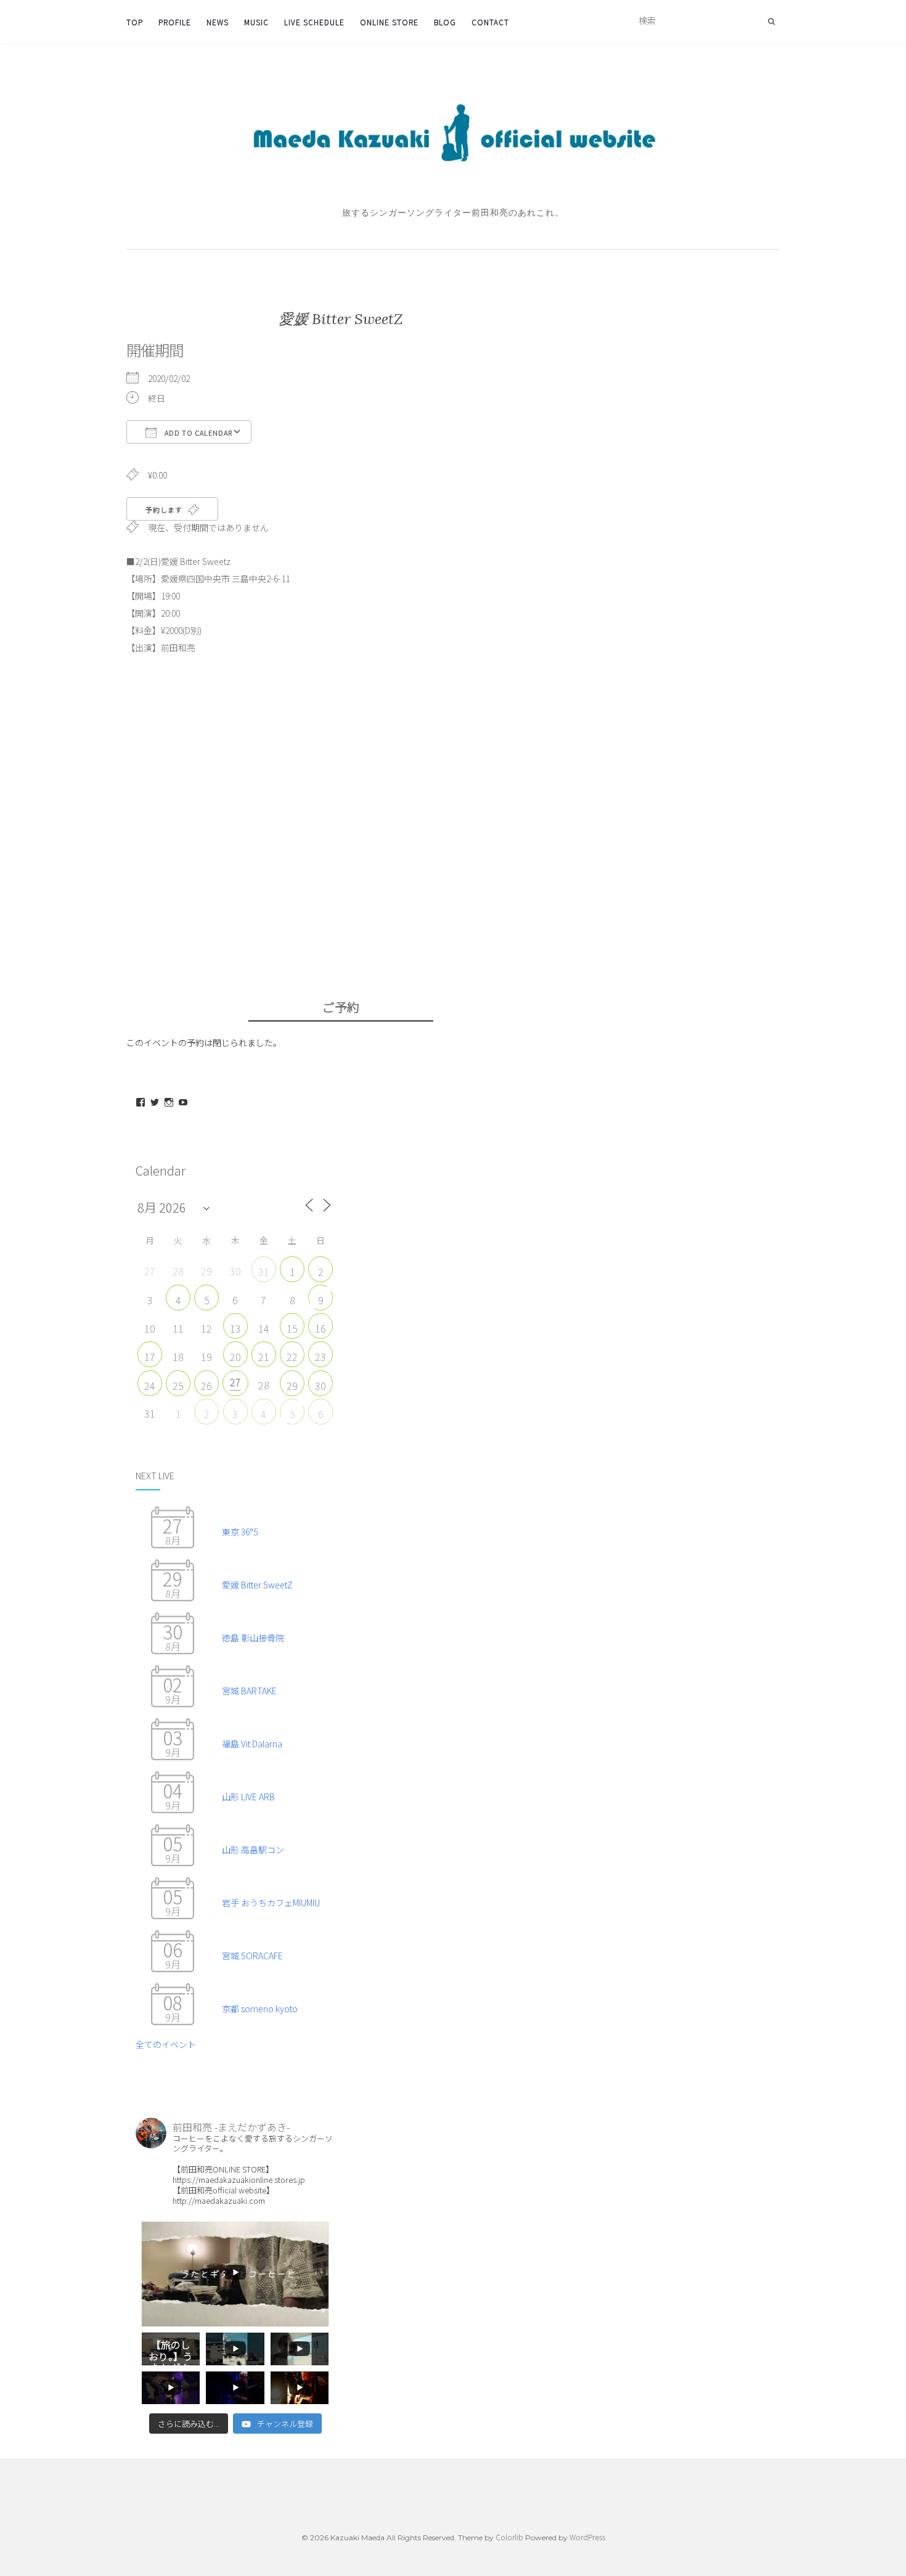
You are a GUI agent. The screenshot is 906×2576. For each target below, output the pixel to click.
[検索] (771, 21)
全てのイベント (166, 2044)
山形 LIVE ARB (248, 1797)
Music (256, 22)
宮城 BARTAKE (249, 1691)
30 (320, 1386)
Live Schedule (314, 22)
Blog (445, 22)
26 (206, 1386)
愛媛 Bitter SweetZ (257, 1585)
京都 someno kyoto (260, 2009)
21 (264, 1357)
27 (235, 1382)
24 (150, 1386)
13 (235, 1328)
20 (235, 1357)
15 (292, 1328)
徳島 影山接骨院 (253, 1638)
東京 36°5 (240, 1532)
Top (135, 22)
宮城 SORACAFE (252, 1956)
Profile (175, 22)
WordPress (587, 2537)
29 (292, 1386)
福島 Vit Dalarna (252, 1744)
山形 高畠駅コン (253, 1850)
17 (150, 1357)
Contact (490, 22)
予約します (165, 510)
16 (320, 1328)
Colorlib (509, 2537)
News (218, 22)
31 (264, 1272)
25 (178, 1386)
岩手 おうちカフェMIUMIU (271, 1903)
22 (292, 1357)
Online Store (389, 22)
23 (320, 1357)
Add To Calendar (198, 433)
